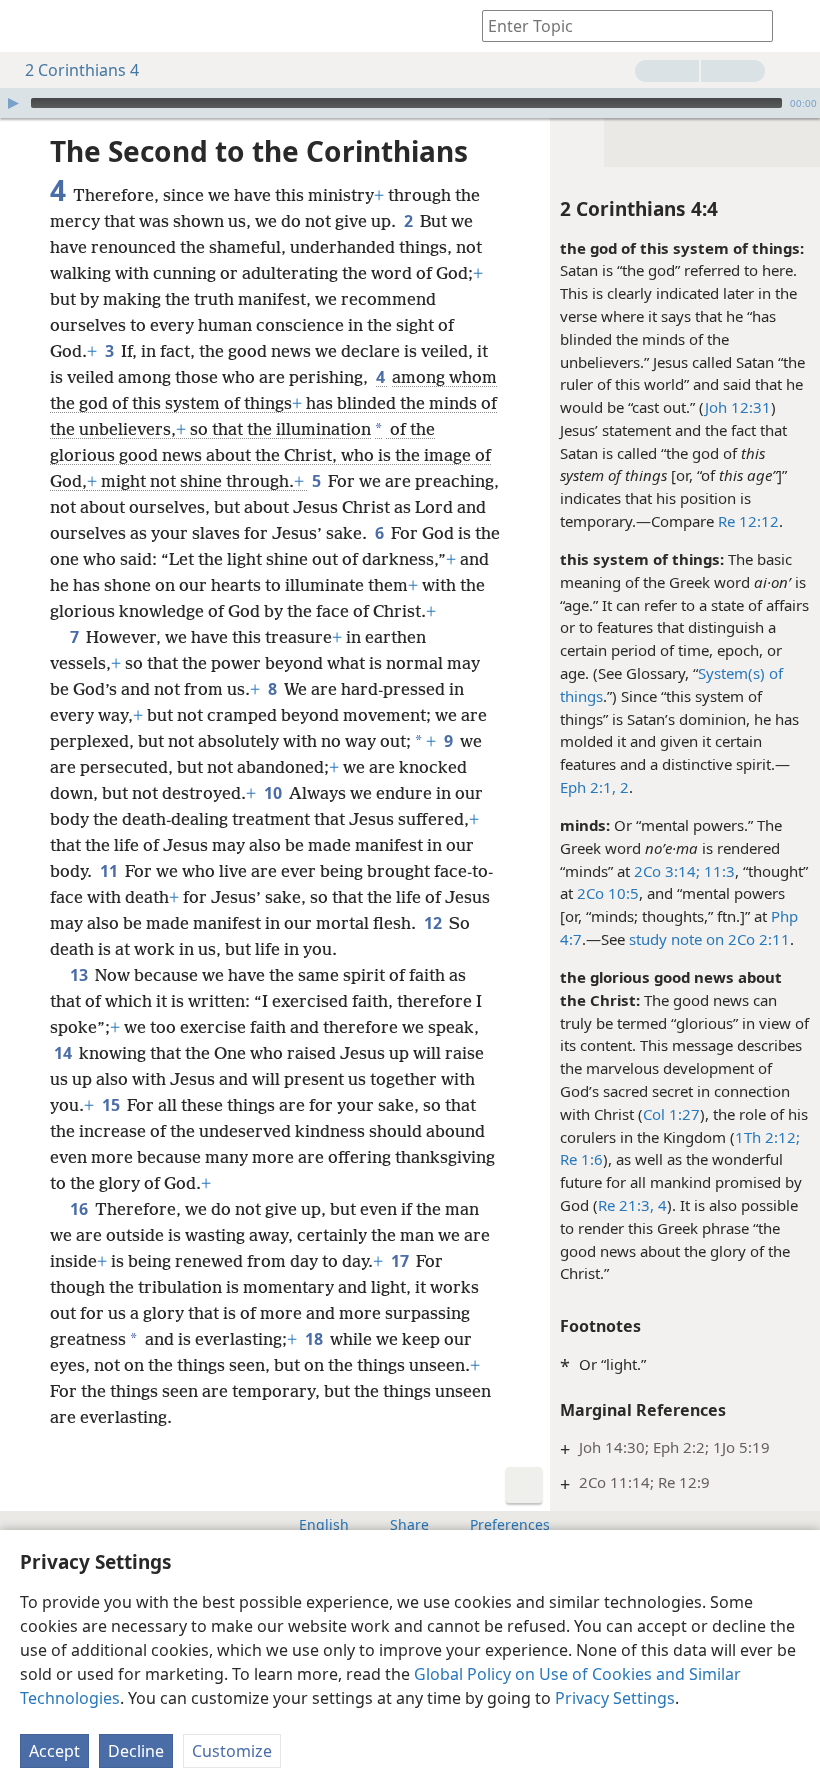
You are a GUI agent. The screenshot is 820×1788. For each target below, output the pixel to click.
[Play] (13, 103)
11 (110, 871)
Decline (136, 1751)
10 (274, 793)
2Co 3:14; (667, 871)
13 (80, 975)
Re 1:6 (581, 1159)
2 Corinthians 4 (82, 70)
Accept (54, 1751)
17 (401, 1261)
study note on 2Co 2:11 (709, 939)
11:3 (717, 871)
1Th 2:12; (767, 1137)
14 (64, 1053)
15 (112, 1105)
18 (315, 1339)
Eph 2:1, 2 (594, 787)
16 (80, 1209)
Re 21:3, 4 (632, 1205)
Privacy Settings (615, 1698)
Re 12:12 (748, 521)
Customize (232, 1751)
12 (434, 923)
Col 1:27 (671, 1114)
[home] (30, 26)
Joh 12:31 (738, 407)
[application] (410, 103)
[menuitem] (30, 26)
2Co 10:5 (608, 893)
